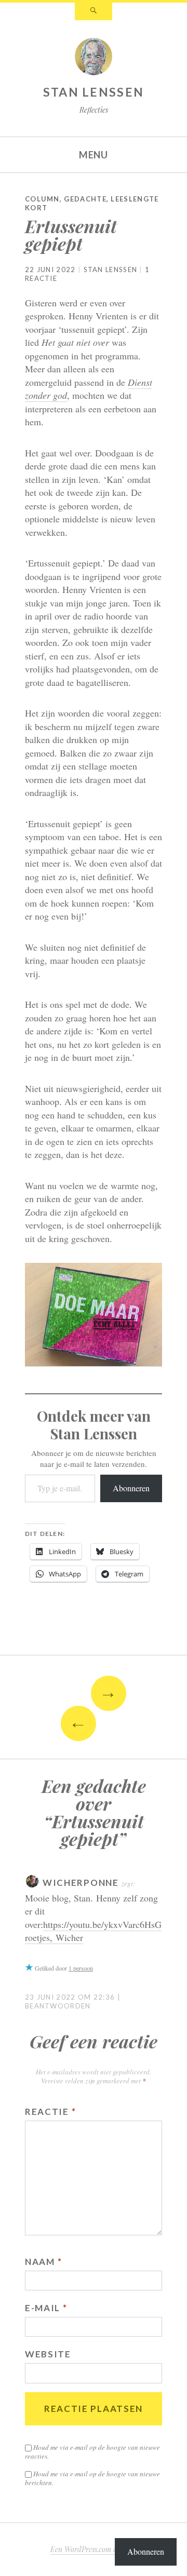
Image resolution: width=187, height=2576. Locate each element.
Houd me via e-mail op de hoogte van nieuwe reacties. (92, 2452)
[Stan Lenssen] (94, 59)
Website (48, 2354)
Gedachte (85, 199)
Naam (43, 2262)
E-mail (46, 2308)
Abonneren (131, 1488)
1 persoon (81, 1968)
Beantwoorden (58, 2006)
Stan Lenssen (94, 92)
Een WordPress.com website (93, 2549)
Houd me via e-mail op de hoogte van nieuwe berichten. (92, 2478)
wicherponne (81, 1883)
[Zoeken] (94, 11)
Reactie (50, 2112)
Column (42, 199)
